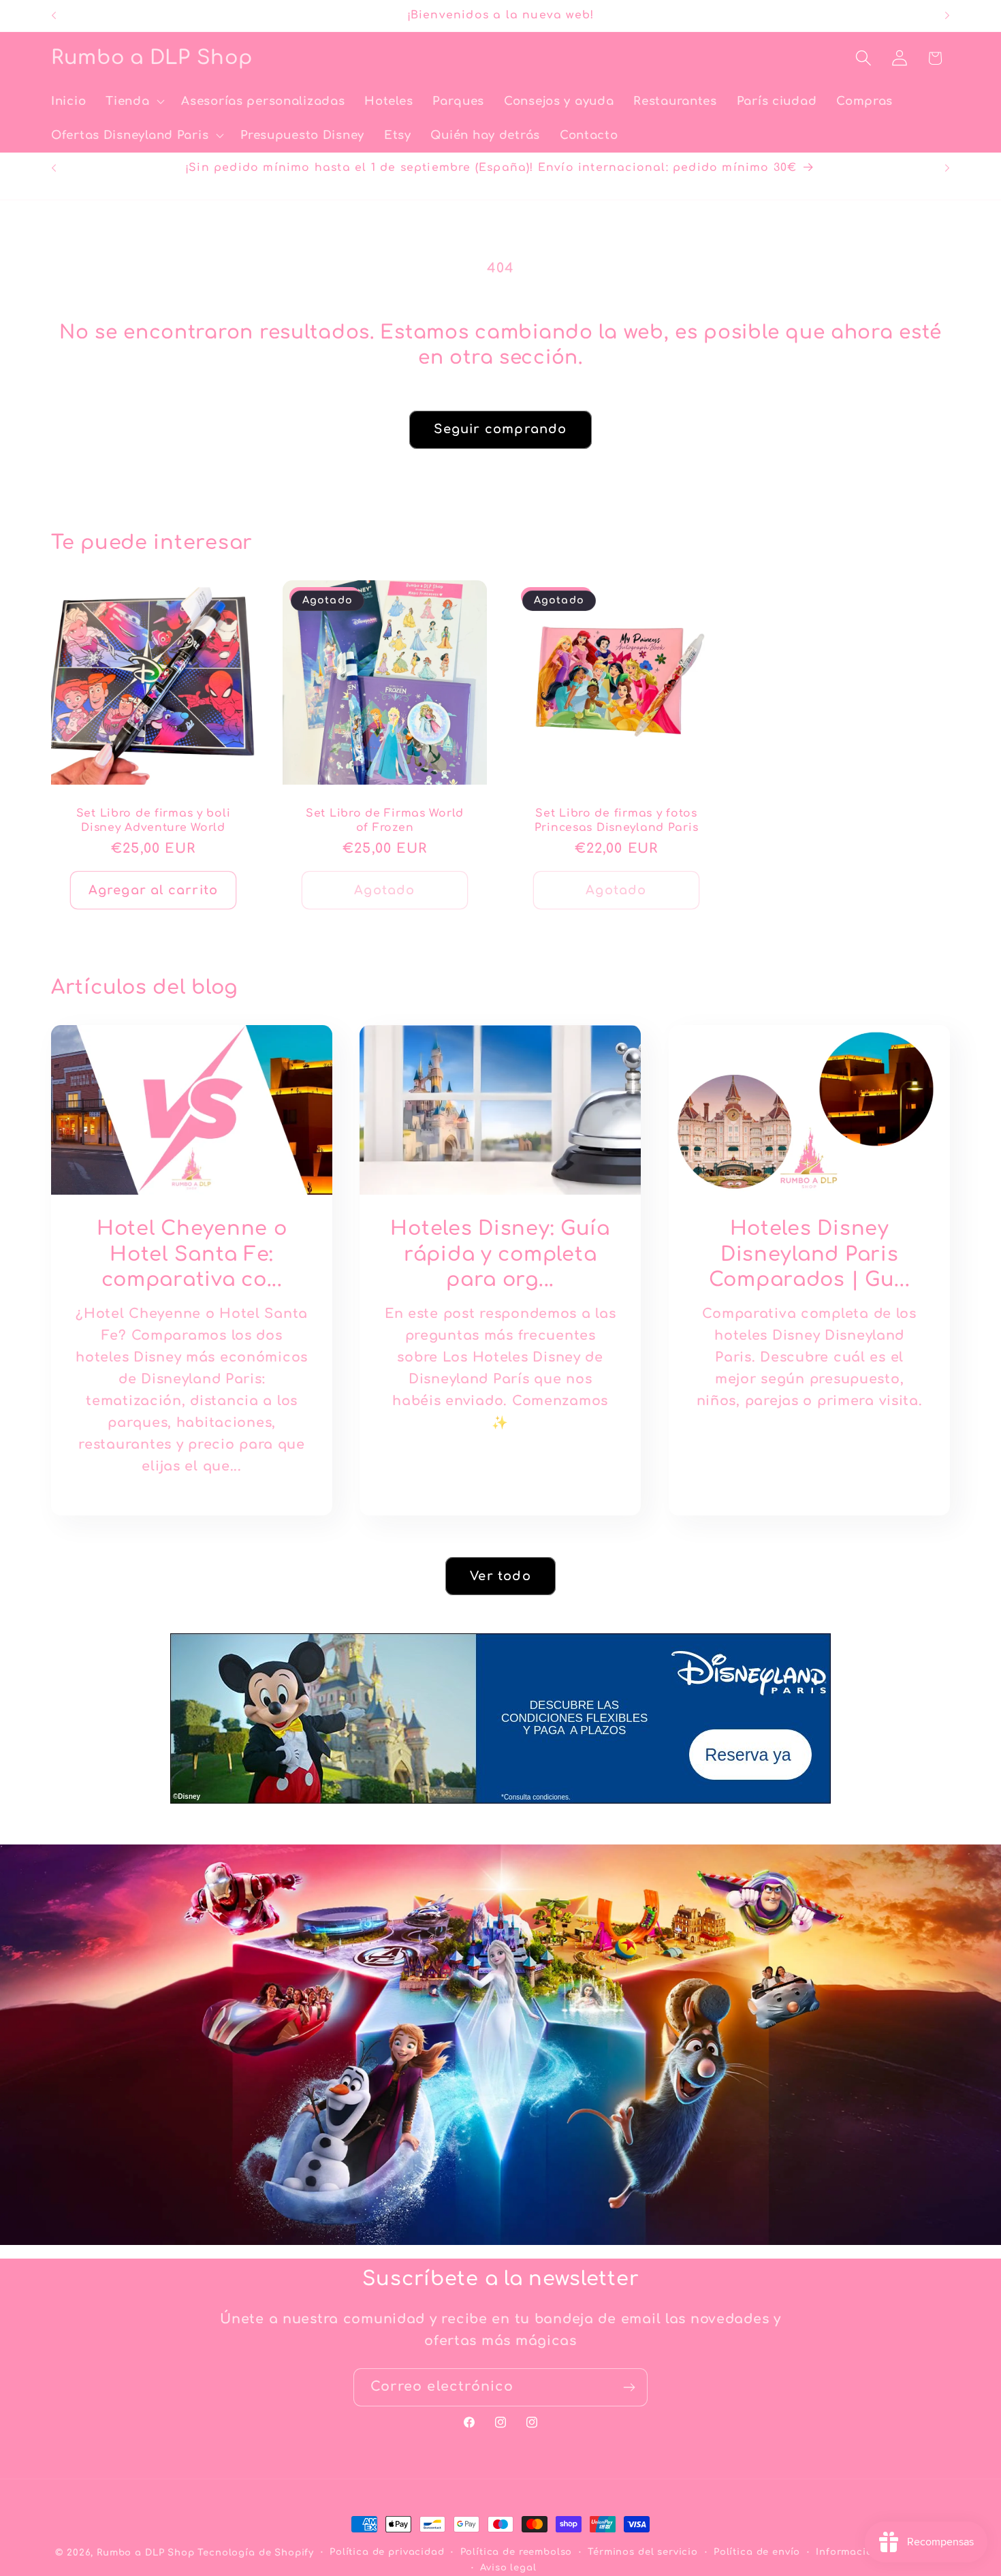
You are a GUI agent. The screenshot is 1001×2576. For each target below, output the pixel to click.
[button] (134, 101)
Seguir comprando (500, 429)
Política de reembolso (517, 2552)
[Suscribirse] (629, 2387)
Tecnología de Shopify (256, 2553)
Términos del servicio (643, 2552)
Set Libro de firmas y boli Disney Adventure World (154, 821)
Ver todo (500, 1575)
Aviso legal (508, 2567)
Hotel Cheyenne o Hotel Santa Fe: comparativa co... (192, 1254)
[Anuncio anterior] (54, 16)
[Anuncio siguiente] (947, 16)
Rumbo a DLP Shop (145, 2553)
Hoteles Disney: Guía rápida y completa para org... (500, 1254)
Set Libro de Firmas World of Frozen (385, 821)
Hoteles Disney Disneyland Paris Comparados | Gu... (809, 1254)
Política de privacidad (387, 2552)
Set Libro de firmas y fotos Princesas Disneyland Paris (617, 821)
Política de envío (757, 2552)
